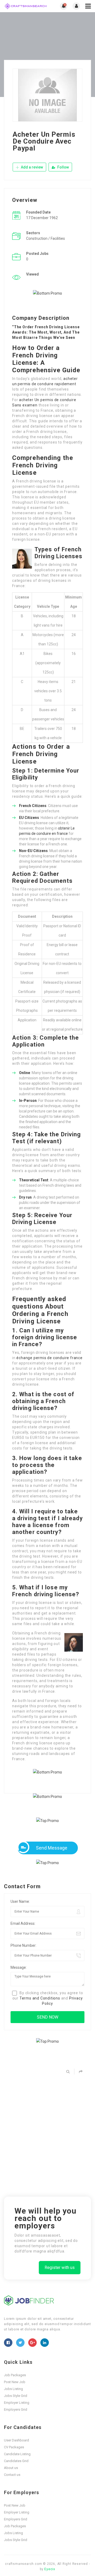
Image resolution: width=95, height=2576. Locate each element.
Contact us (12, 2475)
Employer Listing (17, 2403)
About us (11, 2468)
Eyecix (50, 2569)
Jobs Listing (13, 2389)
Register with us (60, 2267)
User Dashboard (16, 2440)
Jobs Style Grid (16, 2396)
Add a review (32, 167)
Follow (63, 167)
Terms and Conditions (40, 1998)
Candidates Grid (16, 2461)
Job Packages (15, 2375)
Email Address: (23, 1923)
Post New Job (15, 2382)
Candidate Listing (17, 2454)
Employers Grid (16, 2409)
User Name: (20, 1901)
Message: (19, 1967)
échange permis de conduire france (49, 1358)
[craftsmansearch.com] (26, 6)
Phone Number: (23, 1945)
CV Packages (14, 2447)
